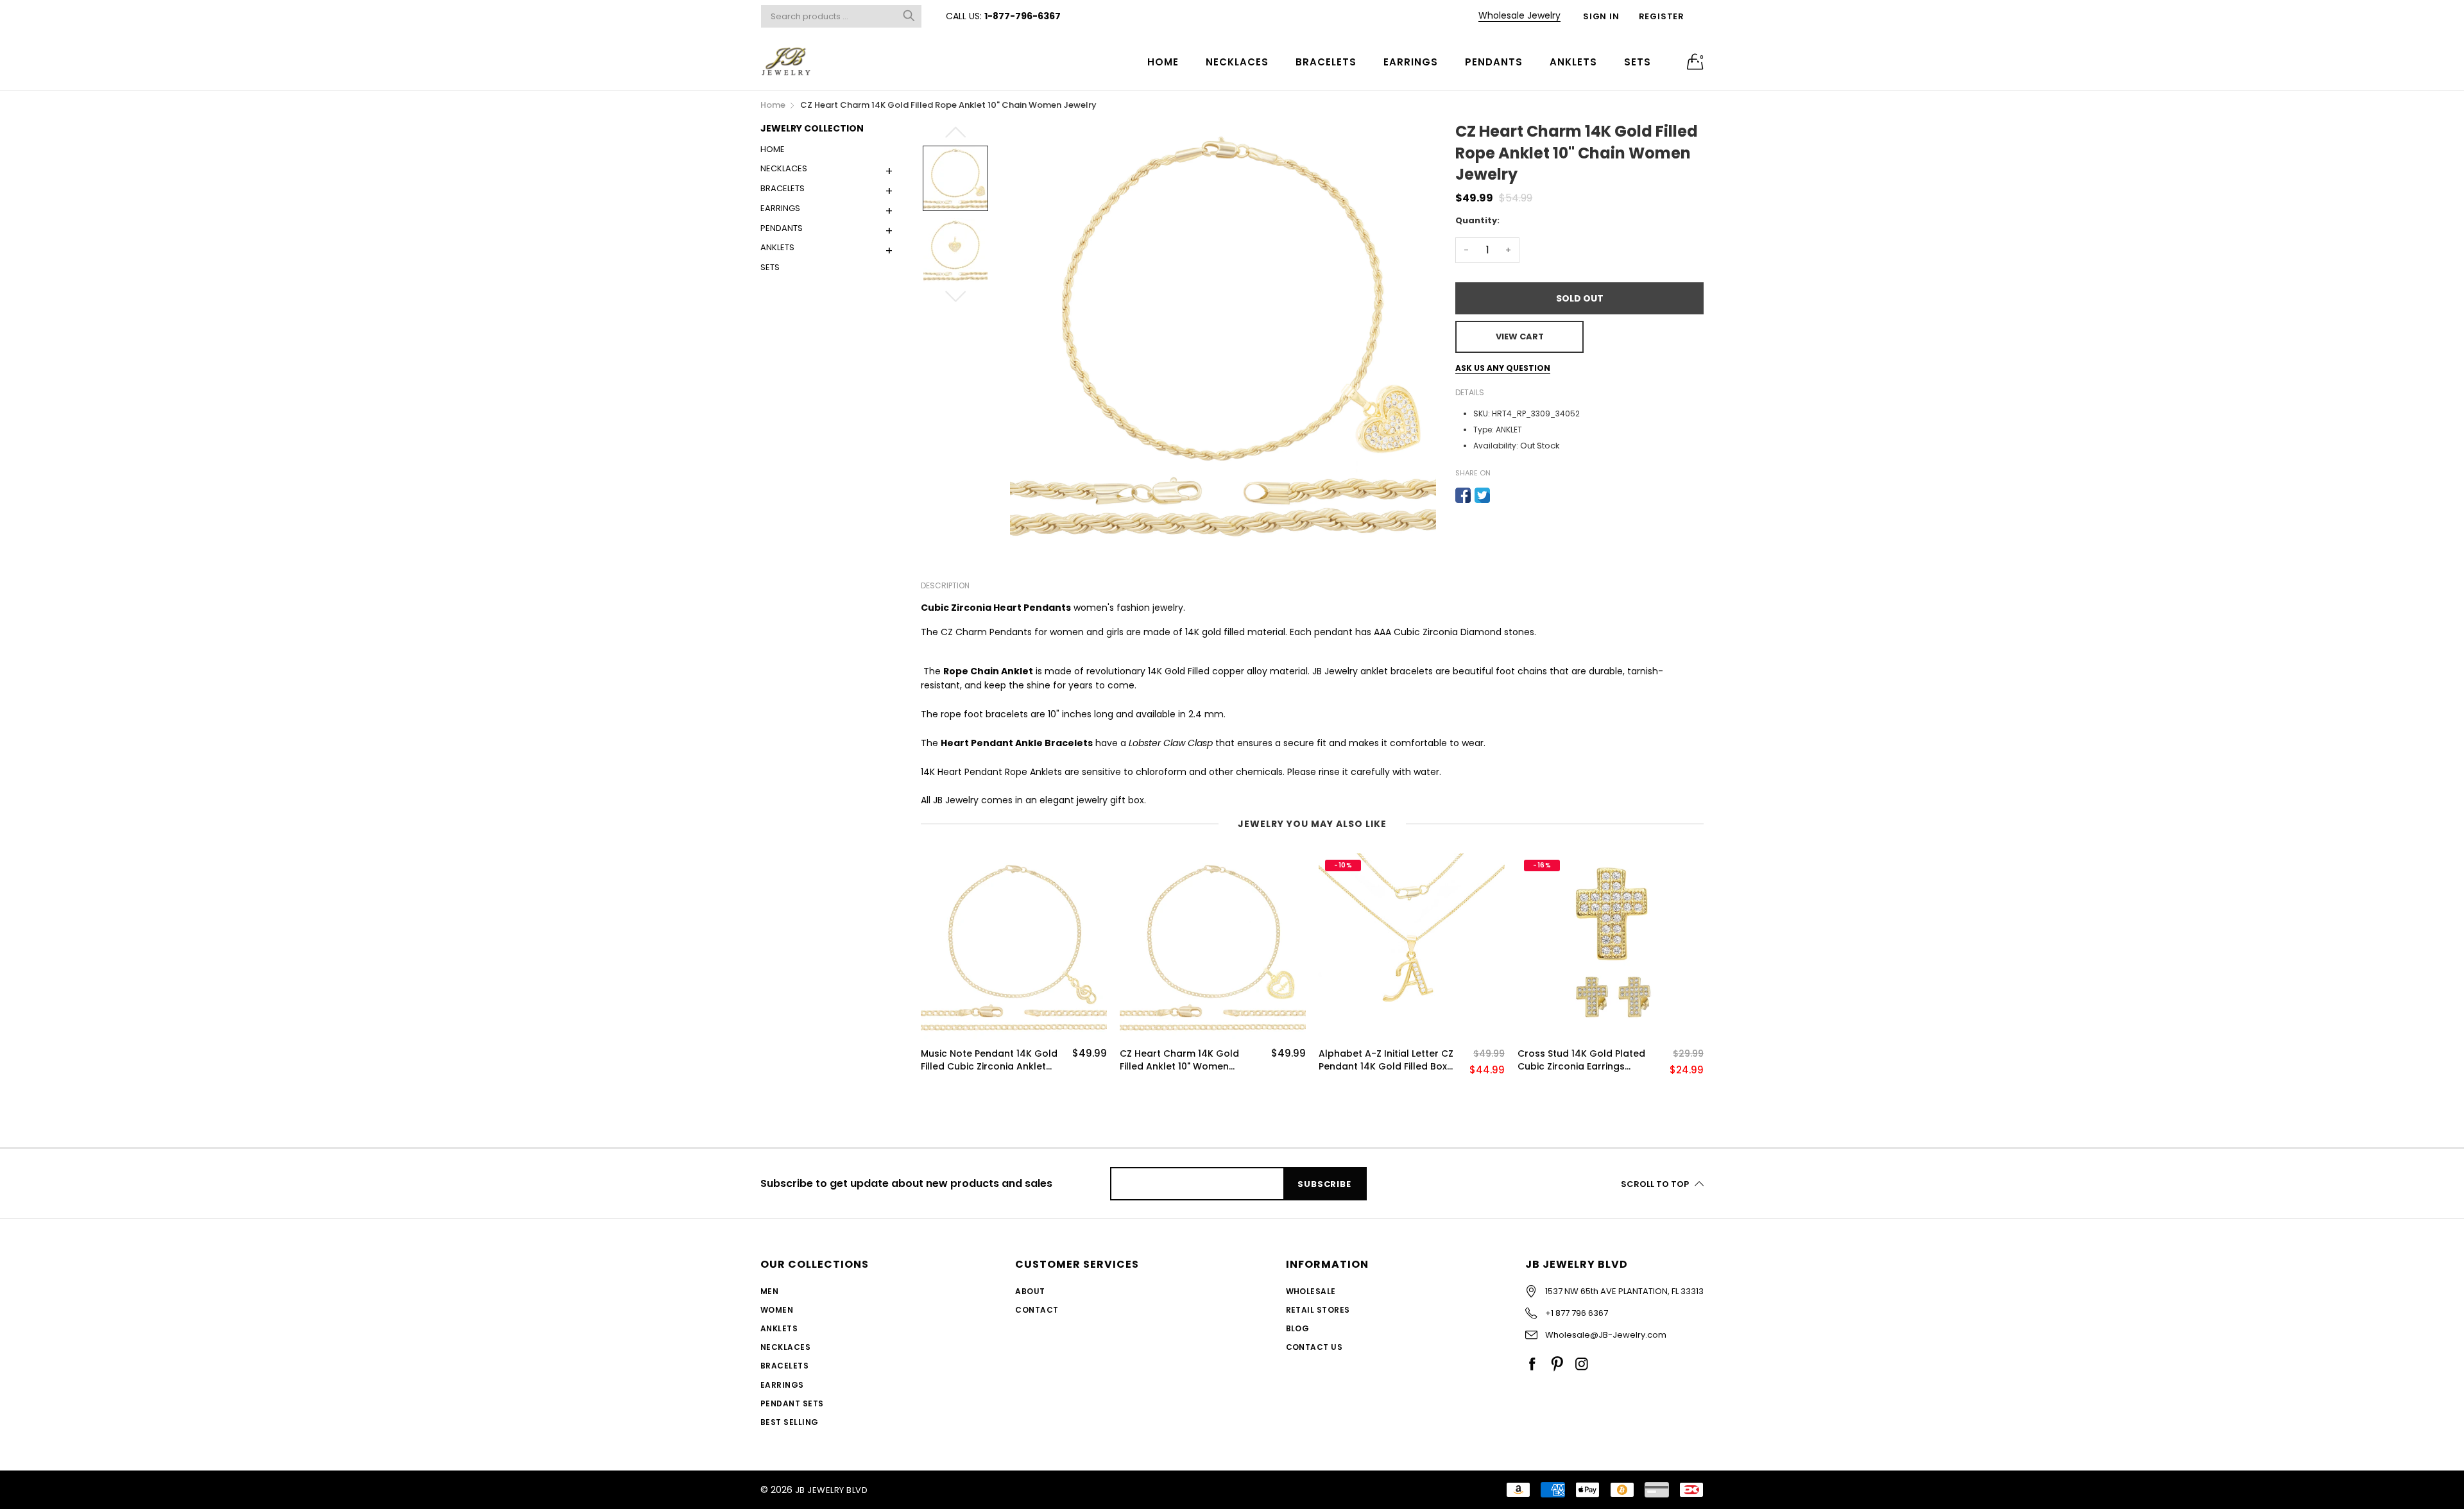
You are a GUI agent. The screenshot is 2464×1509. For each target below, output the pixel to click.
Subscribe (1324, 1184)
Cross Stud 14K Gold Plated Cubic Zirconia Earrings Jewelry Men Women (1581, 1060)
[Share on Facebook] (1463, 495)
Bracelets (1326, 62)
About (1030, 1291)
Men (769, 1291)
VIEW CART (1520, 337)
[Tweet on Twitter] (1482, 495)
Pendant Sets (792, 1403)
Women (777, 1310)
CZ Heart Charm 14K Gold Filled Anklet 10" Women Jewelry (1179, 1060)
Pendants (1494, 62)
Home (1163, 62)
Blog (1298, 1328)
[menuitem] (1163, 61)
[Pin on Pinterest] (1502, 495)
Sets (1638, 62)
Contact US (1314, 1347)
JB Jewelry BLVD (831, 1490)
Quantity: (1477, 220)
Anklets (1573, 62)
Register (1662, 16)
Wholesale (1311, 1291)
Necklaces (1237, 62)
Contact (1037, 1310)
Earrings (1411, 62)
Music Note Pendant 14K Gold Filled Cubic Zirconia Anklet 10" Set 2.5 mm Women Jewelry (989, 1060)
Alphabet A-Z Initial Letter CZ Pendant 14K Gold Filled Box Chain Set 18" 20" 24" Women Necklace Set (1386, 1060)
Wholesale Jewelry (1519, 15)
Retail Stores (1318, 1310)
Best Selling (790, 1422)
